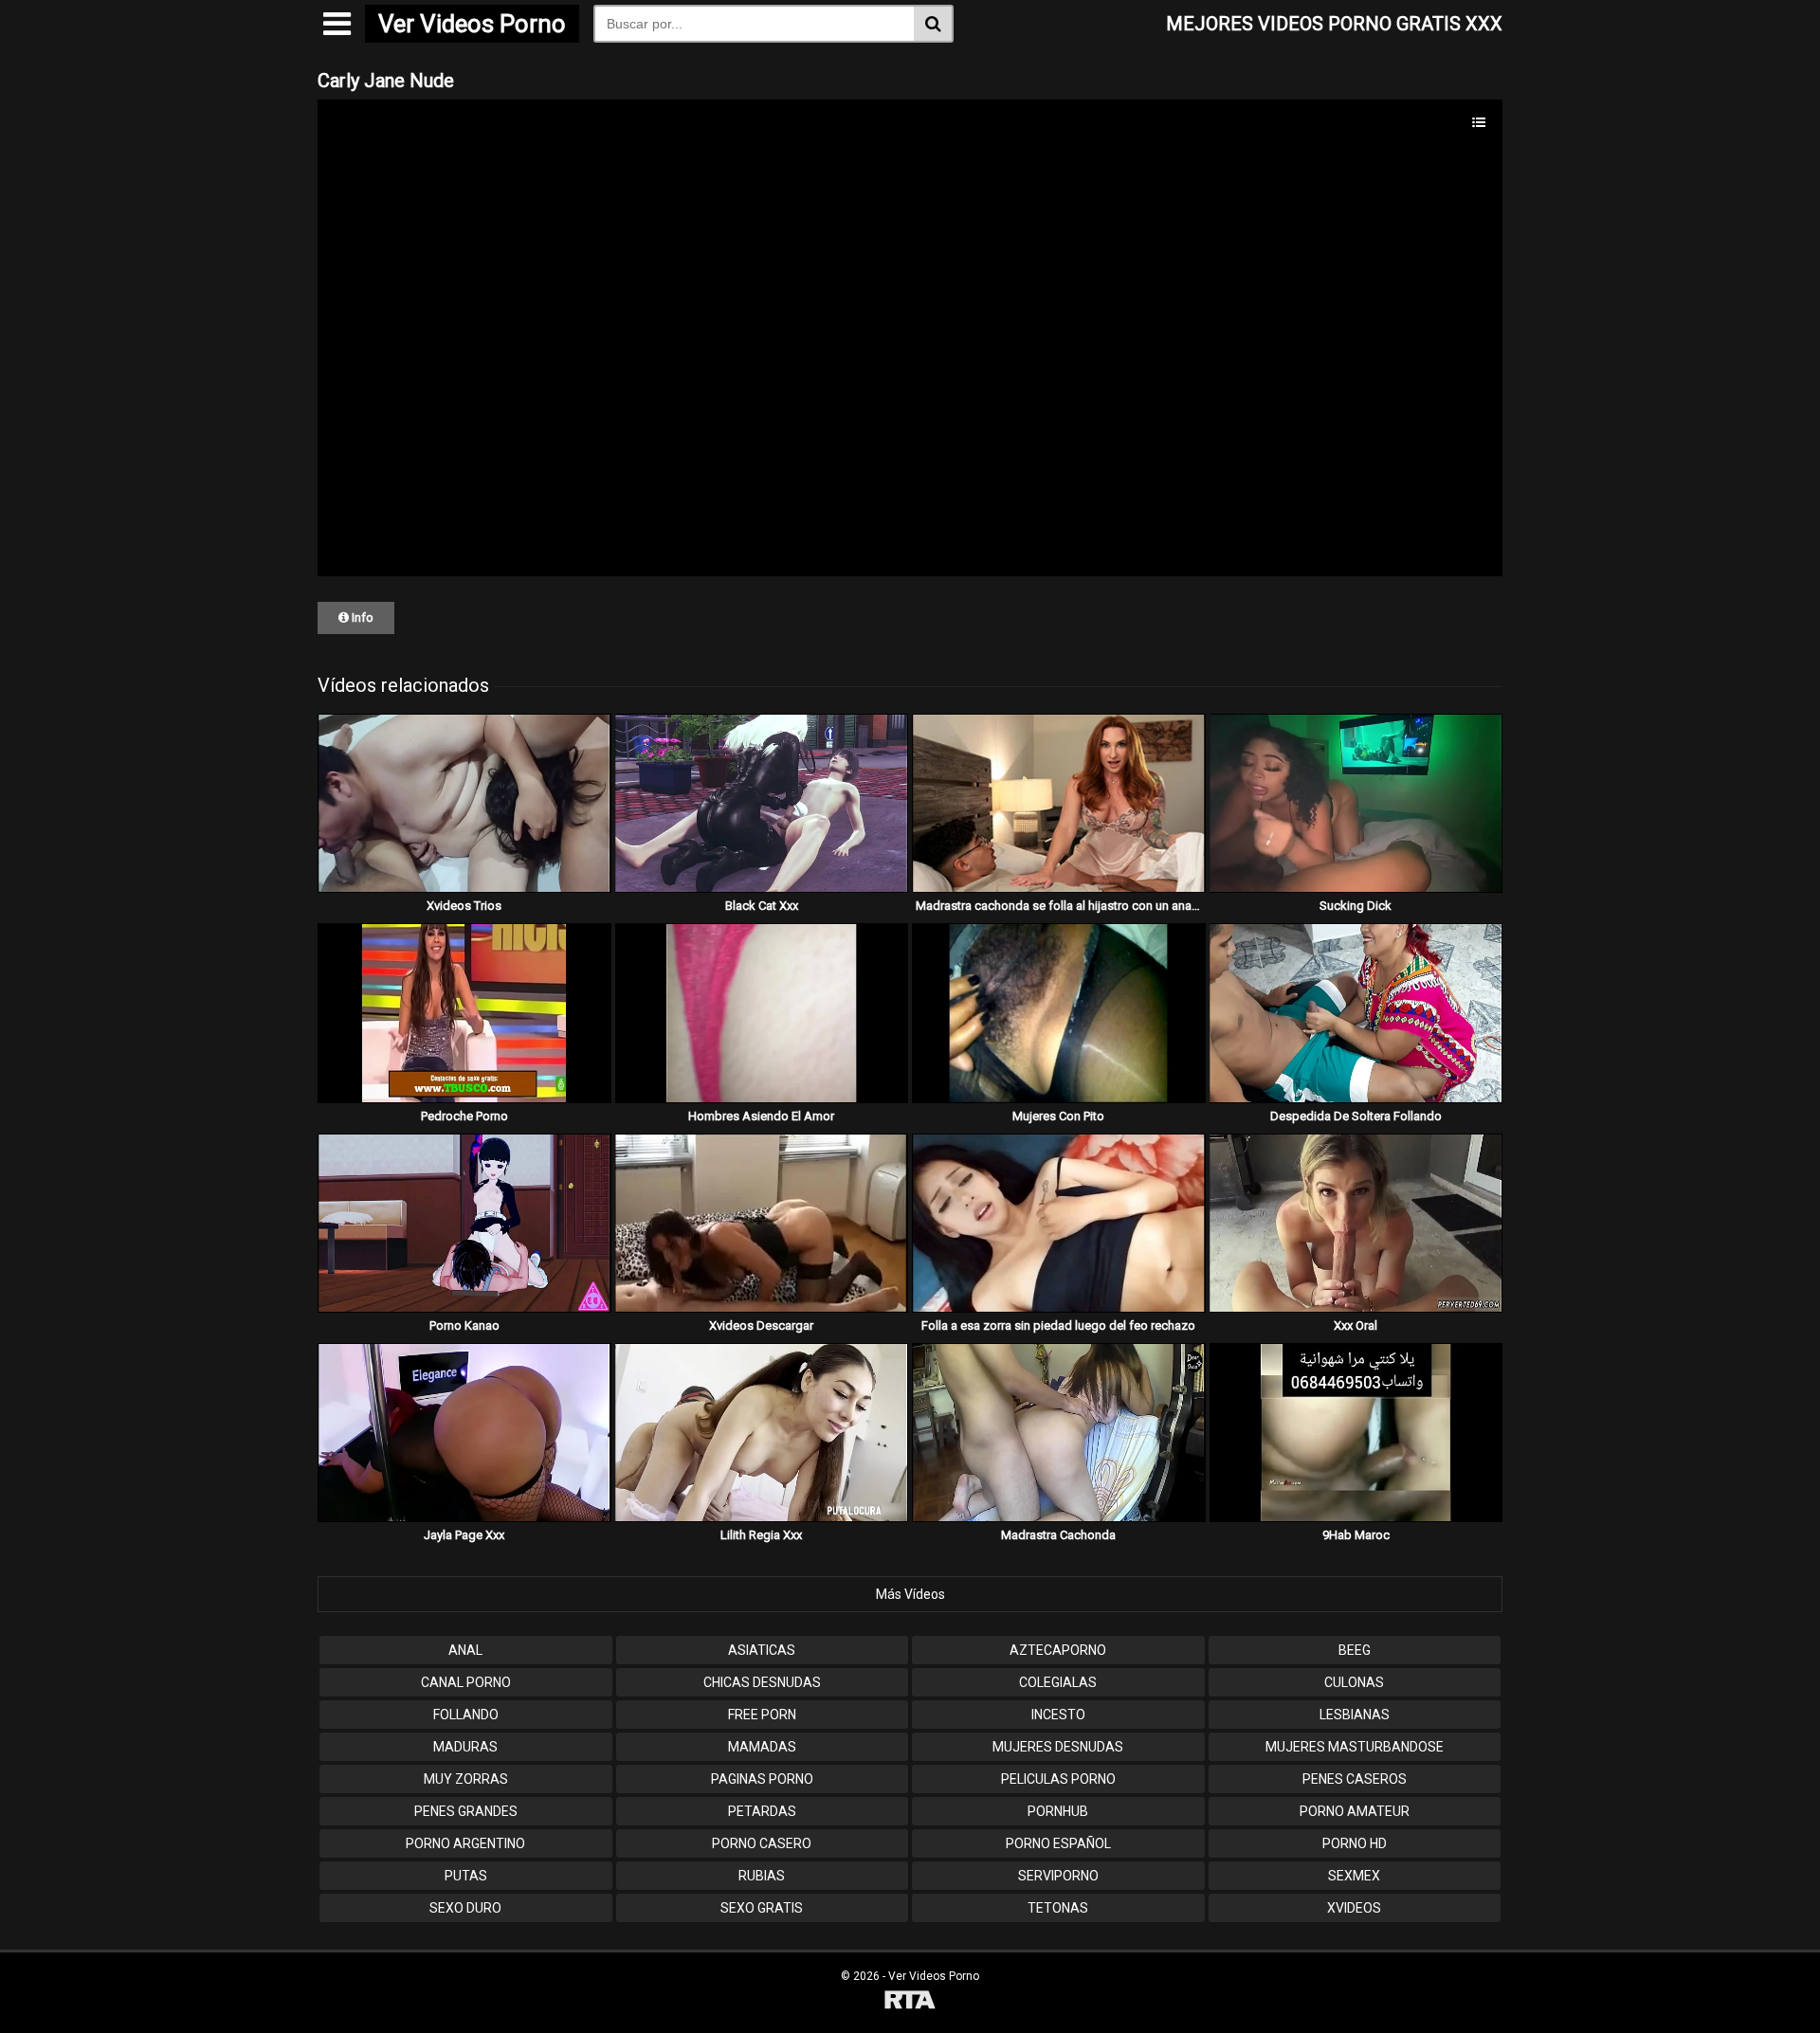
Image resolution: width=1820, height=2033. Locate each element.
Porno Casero (762, 1843)
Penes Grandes (466, 1811)
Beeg (1355, 1650)
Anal (465, 1650)
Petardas (762, 1811)
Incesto (1058, 1715)
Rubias (762, 1876)
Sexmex (1354, 1876)
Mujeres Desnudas (1058, 1747)
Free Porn (762, 1715)
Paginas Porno (762, 1779)
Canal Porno (466, 1682)
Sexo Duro (465, 1908)
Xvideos (1354, 1908)
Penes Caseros (1355, 1779)
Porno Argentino (465, 1843)
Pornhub (1058, 1811)
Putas (466, 1876)
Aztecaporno (1058, 1650)
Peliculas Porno (1058, 1779)
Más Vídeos (910, 1594)
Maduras (465, 1747)
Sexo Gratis (762, 1908)
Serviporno (1058, 1876)
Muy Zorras (466, 1779)
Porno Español (1058, 1843)
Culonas (1354, 1682)
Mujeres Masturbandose (1355, 1747)
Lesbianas (1355, 1715)
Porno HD (1355, 1843)
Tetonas (1058, 1908)
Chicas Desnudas (762, 1682)
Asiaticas (762, 1650)
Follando (466, 1715)
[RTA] (910, 2002)
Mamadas (762, 1747)
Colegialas (1058, 1682)
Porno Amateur (1355, 1811)
